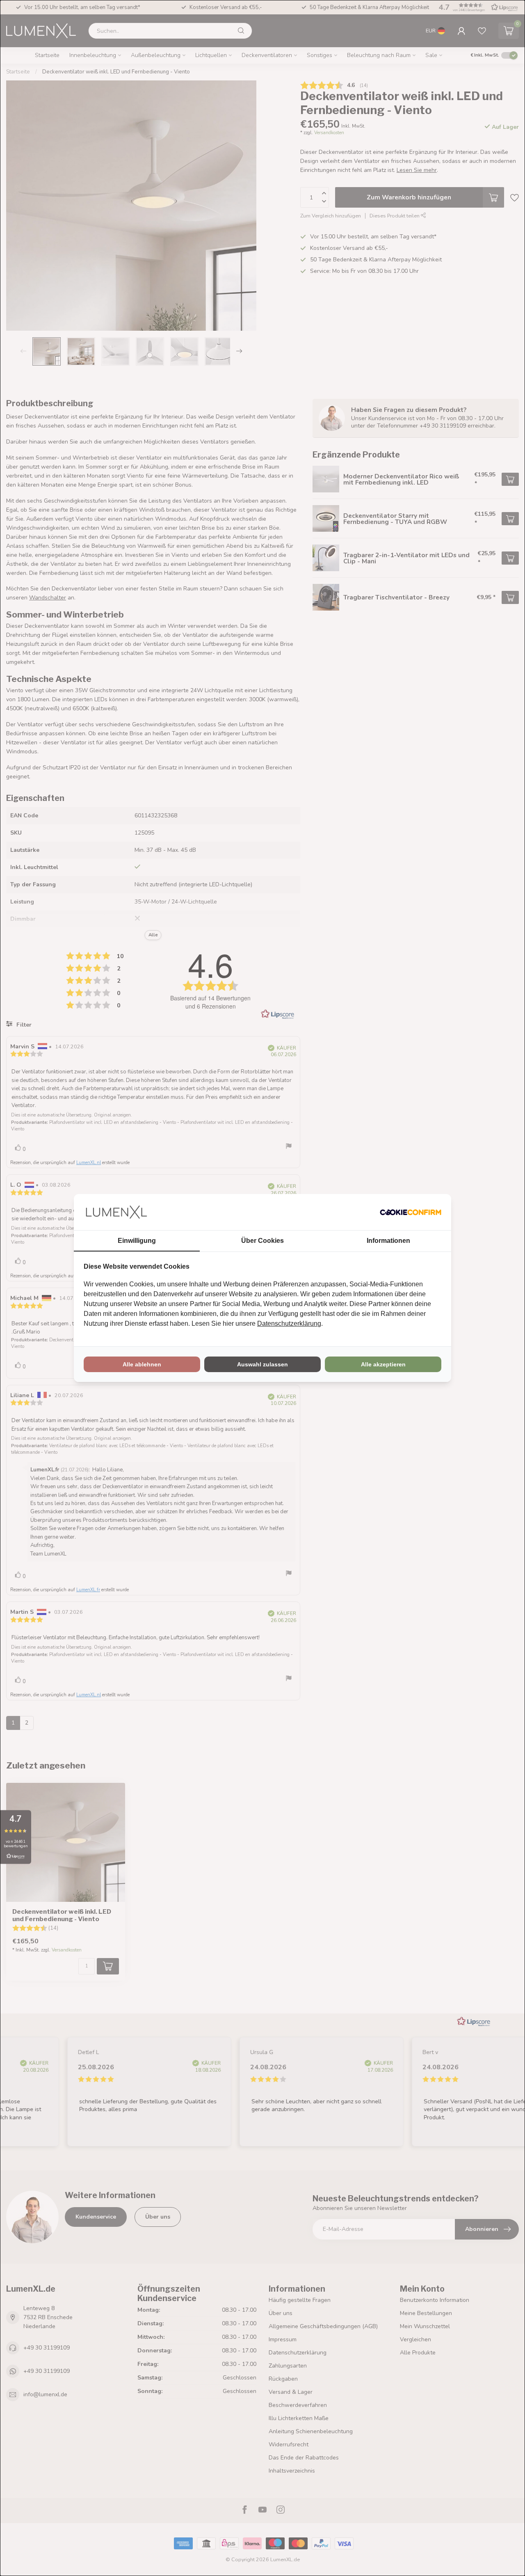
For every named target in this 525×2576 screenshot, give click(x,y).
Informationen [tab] (388, 1241)
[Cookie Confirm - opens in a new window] (411, 1212)
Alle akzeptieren (383, 1364)
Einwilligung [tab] (137, 1241)
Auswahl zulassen (262, 1364)
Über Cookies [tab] (262, 1241)
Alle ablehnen (142, 1364)
